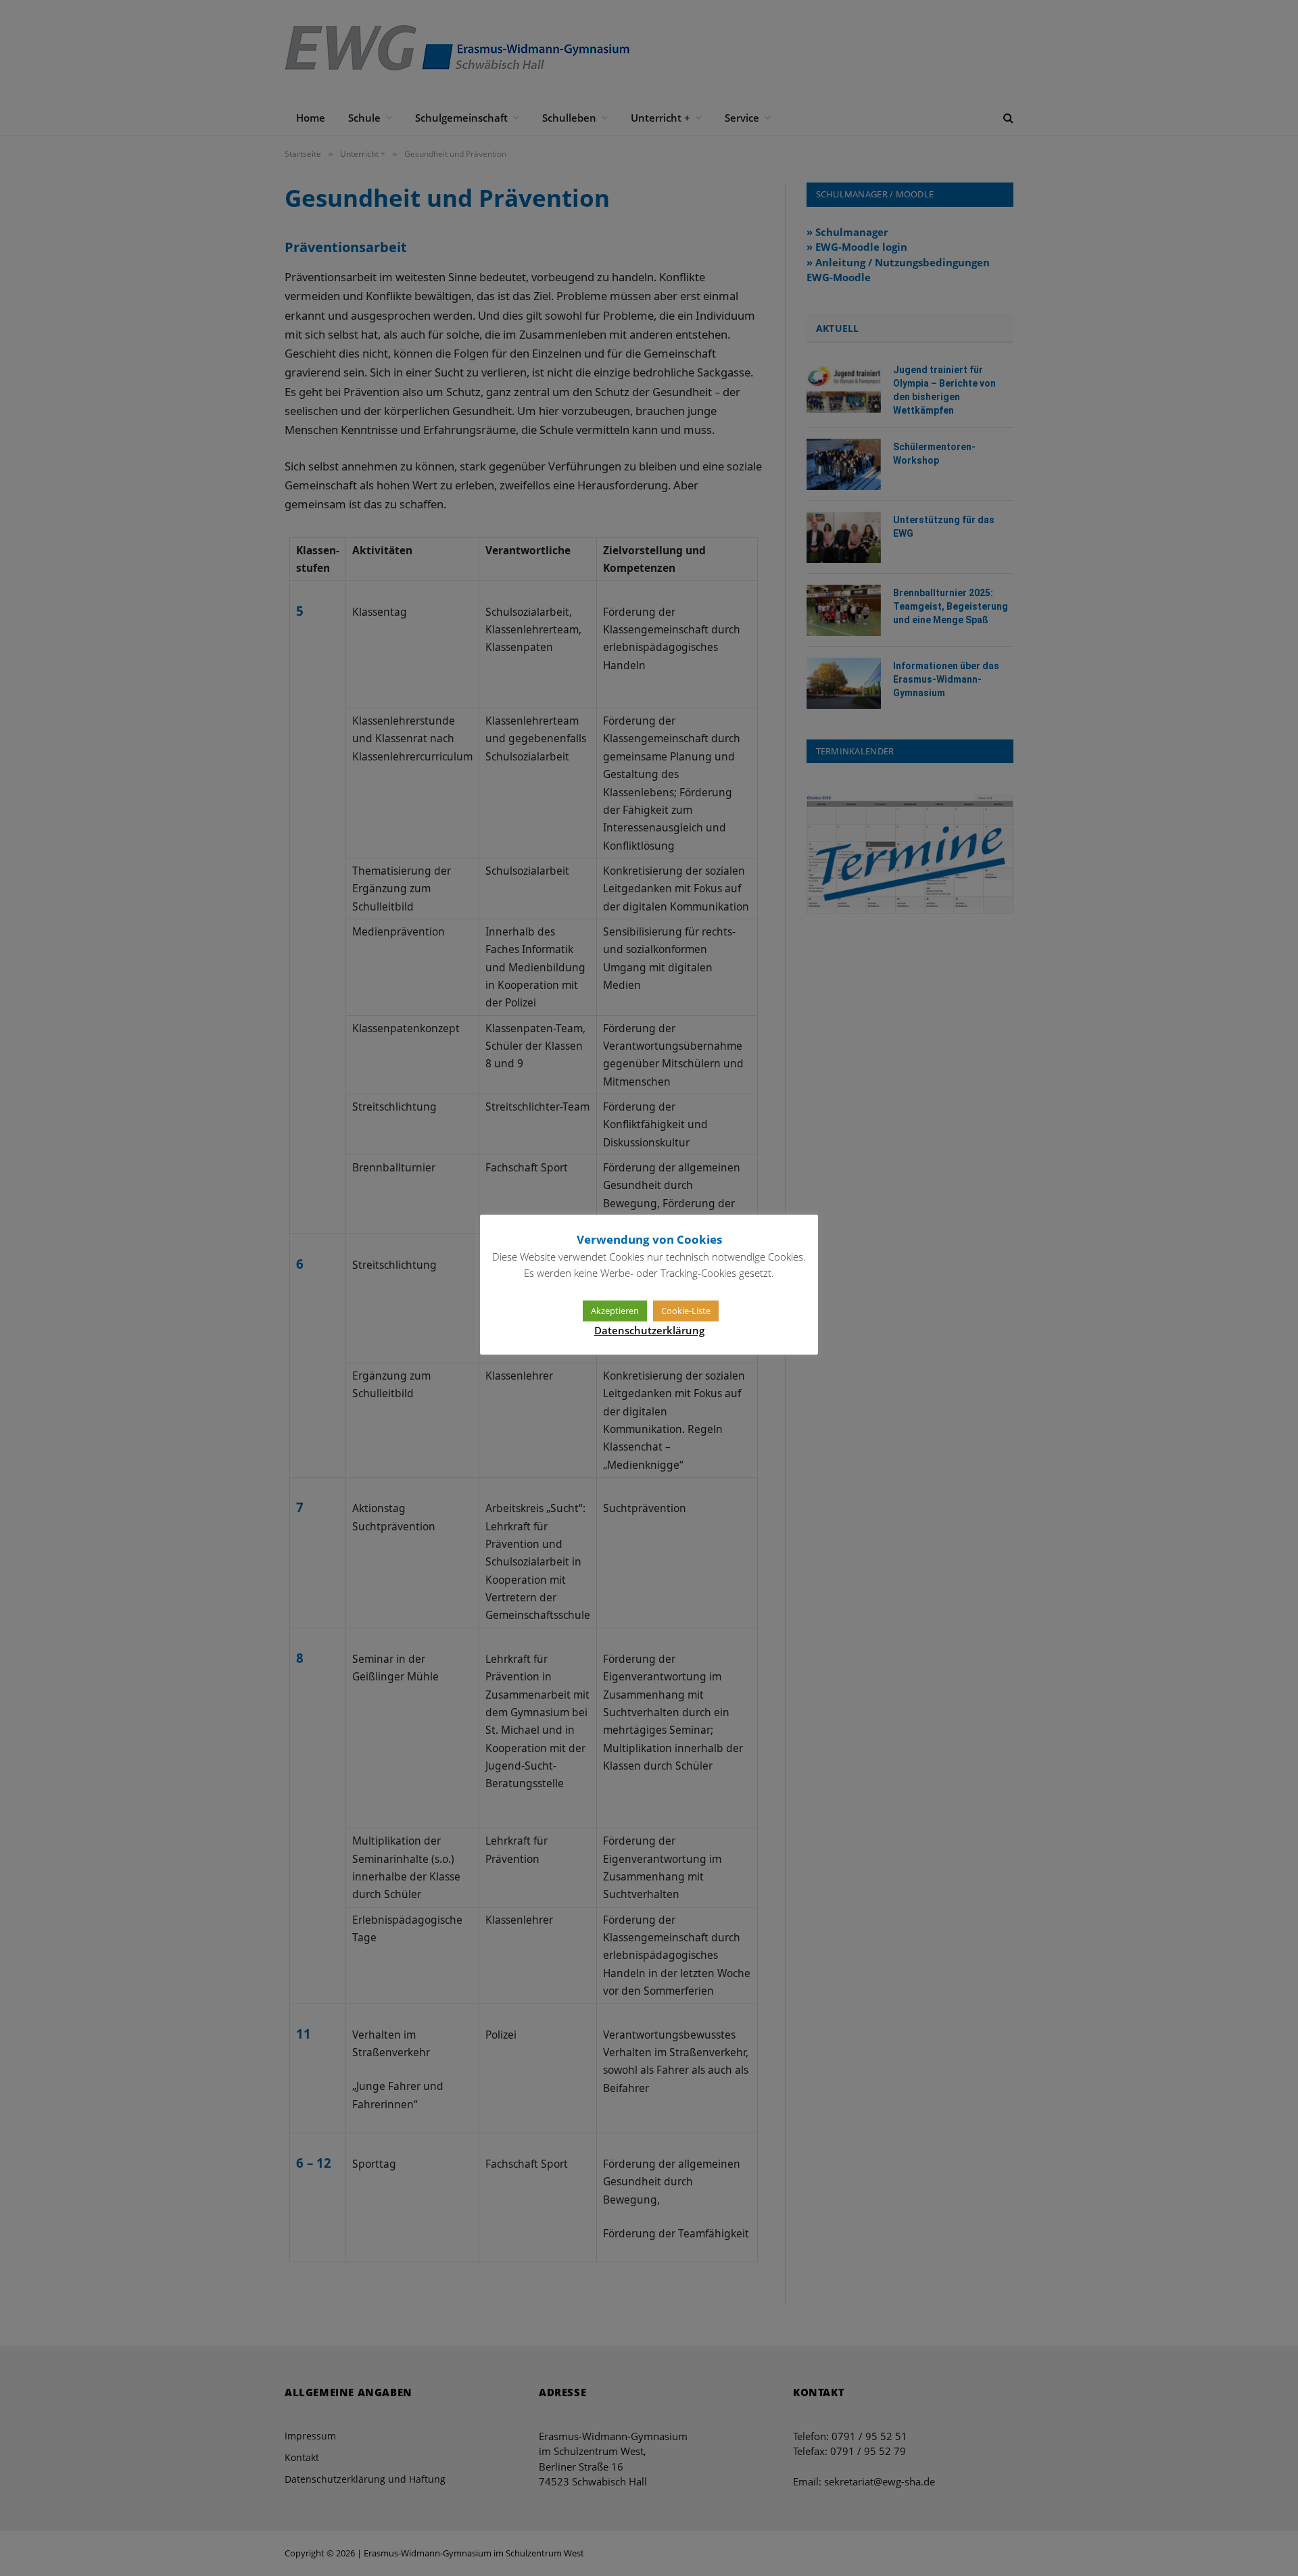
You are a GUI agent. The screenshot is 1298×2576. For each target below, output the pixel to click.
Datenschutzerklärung (649, 1330)
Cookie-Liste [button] (686, 1311)
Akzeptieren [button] (615, 1311)
